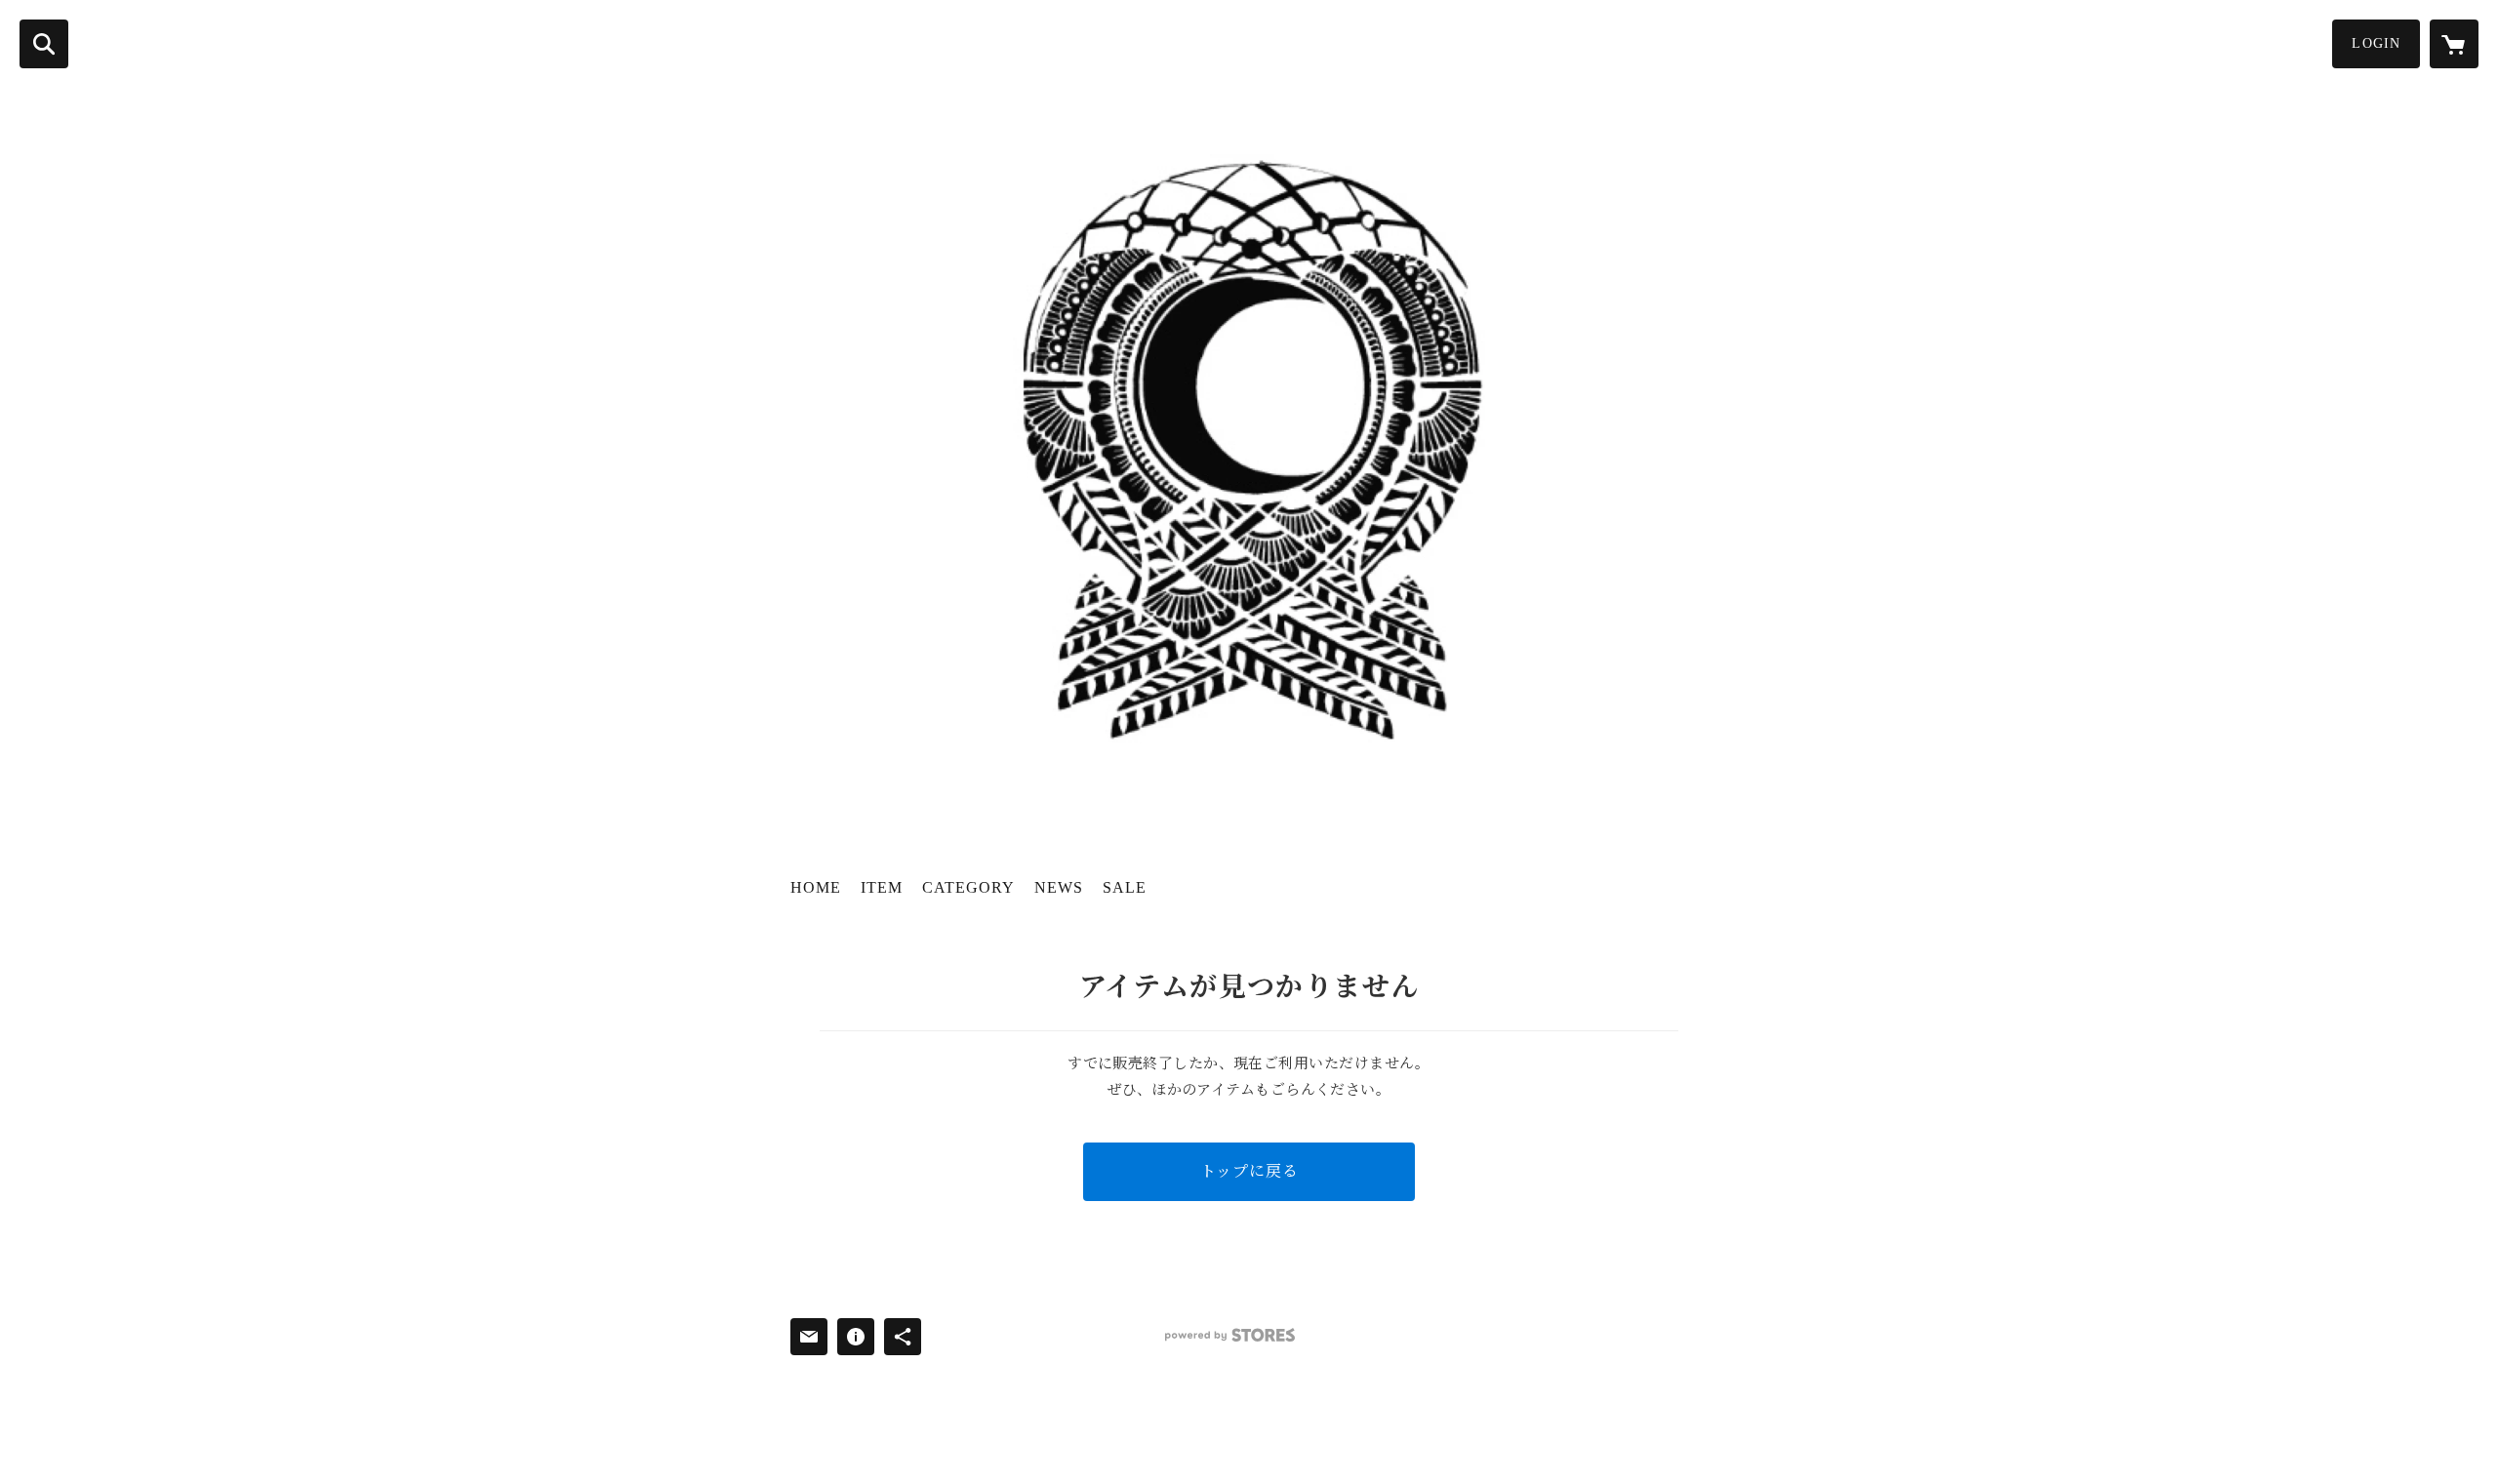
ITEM (882, 887)
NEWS (1059, 887)
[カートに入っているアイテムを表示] (2454, 44)
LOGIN (2376, 43)
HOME (816, 887)
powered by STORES (1230, 1335)
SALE (1125, 887)
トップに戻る (1249, 1171)
